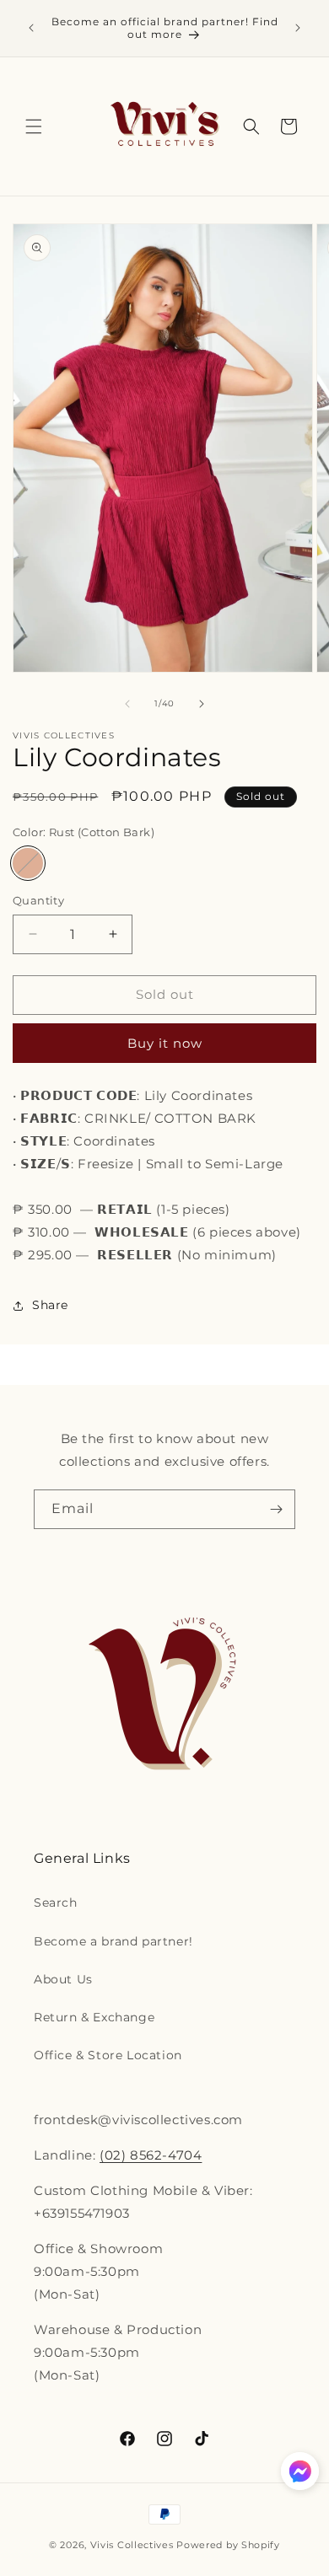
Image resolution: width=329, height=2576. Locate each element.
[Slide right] (202, 704)
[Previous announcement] (31, 28)
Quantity (38, 900)
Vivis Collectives (132, 2545)
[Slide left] (127, 704)
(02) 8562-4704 (151, 2155)
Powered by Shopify (228, 2545)
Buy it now (165, 1043)
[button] (34, 126)
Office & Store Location (108, 2055)
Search (56, 1902)
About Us (63, 1979)
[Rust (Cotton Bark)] (28, 863)
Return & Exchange (94, 2017)
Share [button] (50, 1305)
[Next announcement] (298, 28)
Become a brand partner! (113, 1941)
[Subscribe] (276, 1509)
